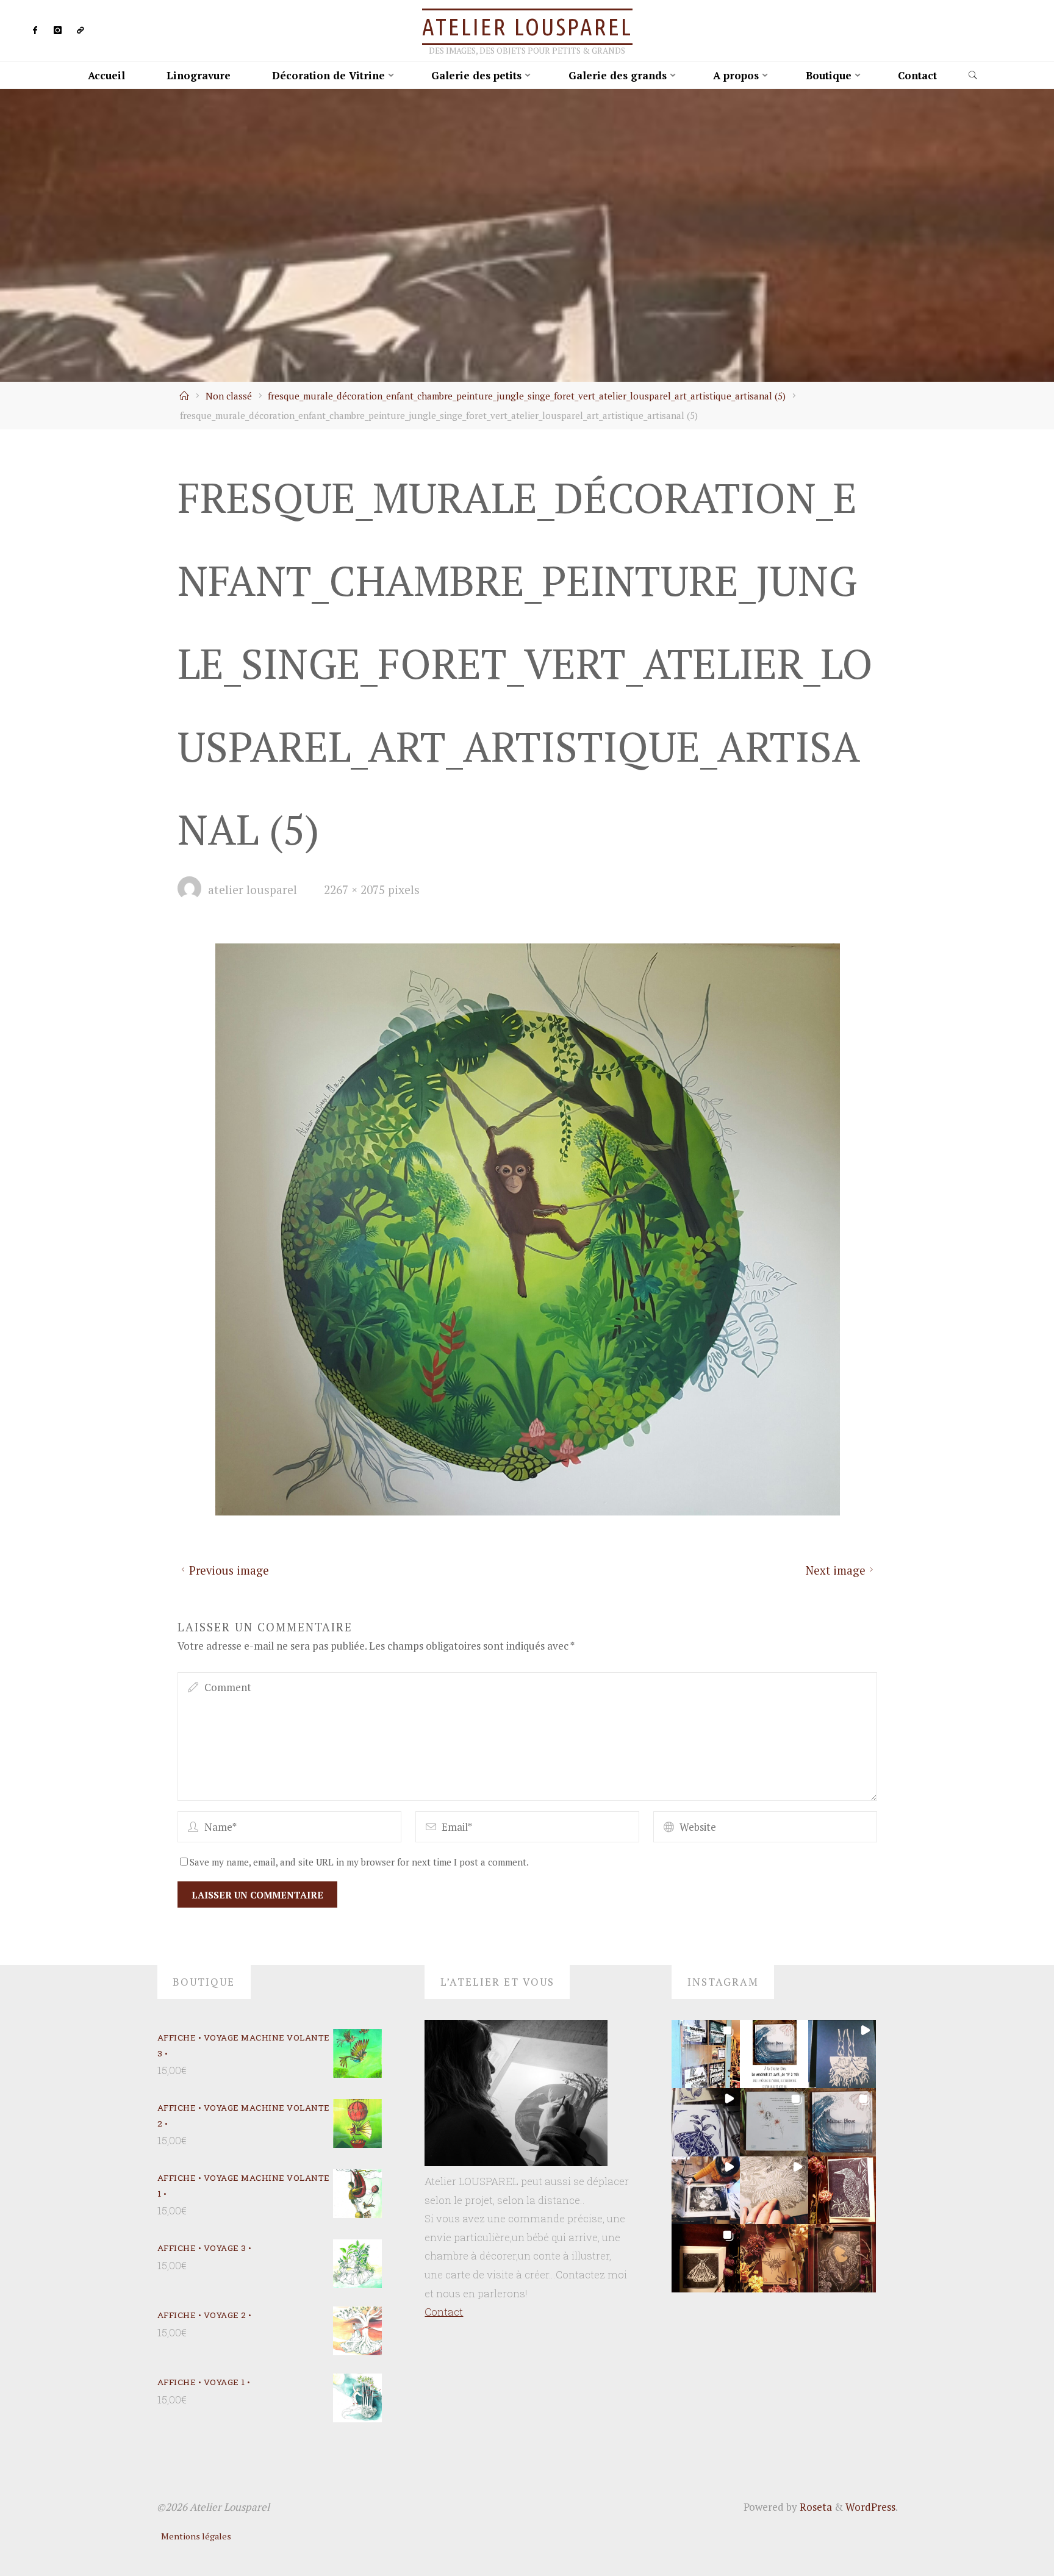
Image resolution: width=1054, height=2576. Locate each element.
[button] (706, 2054)
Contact (444, 2312)
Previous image (228, 1570)
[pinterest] (80, 31)
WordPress (870, 2507)
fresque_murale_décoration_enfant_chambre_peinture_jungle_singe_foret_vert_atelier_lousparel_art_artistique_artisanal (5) (527, 396)
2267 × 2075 (356, 890)
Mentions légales (196, 2536)
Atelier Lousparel (527, 27)
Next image (836, 1570)
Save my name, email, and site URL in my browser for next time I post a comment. (359, 1861)
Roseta (815, 2507)
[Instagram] (58, 31)
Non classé (229, 396)
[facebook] (36, 31)
